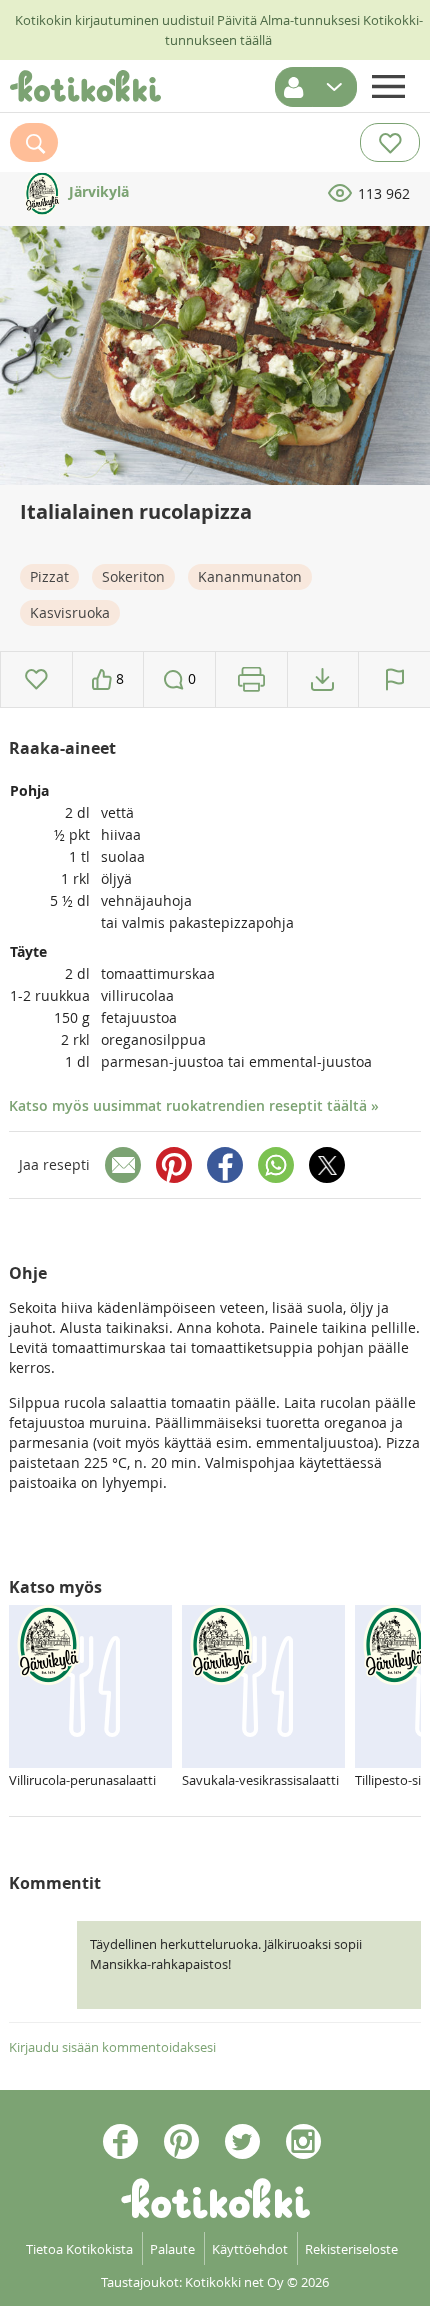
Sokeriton (133, 576)
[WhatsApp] (276, 1165)
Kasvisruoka (70, 612)
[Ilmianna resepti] (394, 679)
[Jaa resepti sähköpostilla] (123, 1165)
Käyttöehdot (250, 2249)
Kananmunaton (250, 576)
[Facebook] (225, 1165)
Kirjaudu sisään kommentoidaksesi (112, 2047)
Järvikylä (97, 191)
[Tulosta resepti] (251, 679)
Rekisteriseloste (351, 2249)
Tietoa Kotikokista (79, 2249)
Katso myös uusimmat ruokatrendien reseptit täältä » (194, 1105)
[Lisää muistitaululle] (36, 679)
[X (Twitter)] (327, 1165)
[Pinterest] (174, 1165)
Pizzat (49, 576)
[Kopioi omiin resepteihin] (322, 679)
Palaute (172, 2249)
